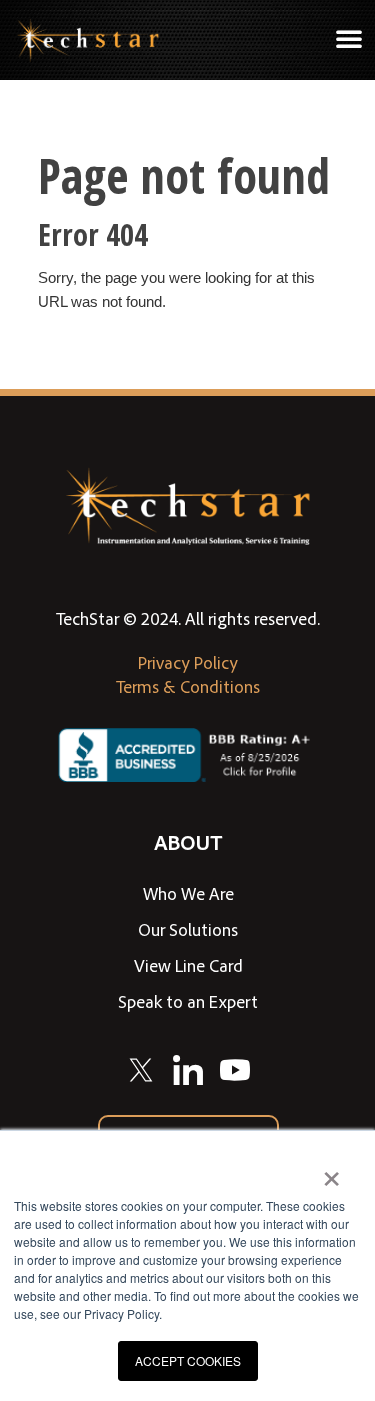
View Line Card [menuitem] (188, 965)
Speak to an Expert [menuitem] (188, 1001)
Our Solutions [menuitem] (188, 929)
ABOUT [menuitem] (188, 841)
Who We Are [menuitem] (188, 893)
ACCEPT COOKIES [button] (188, 1360)
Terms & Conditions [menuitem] (188, 686)
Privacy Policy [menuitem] (188, 662)
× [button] (331, 1172)
